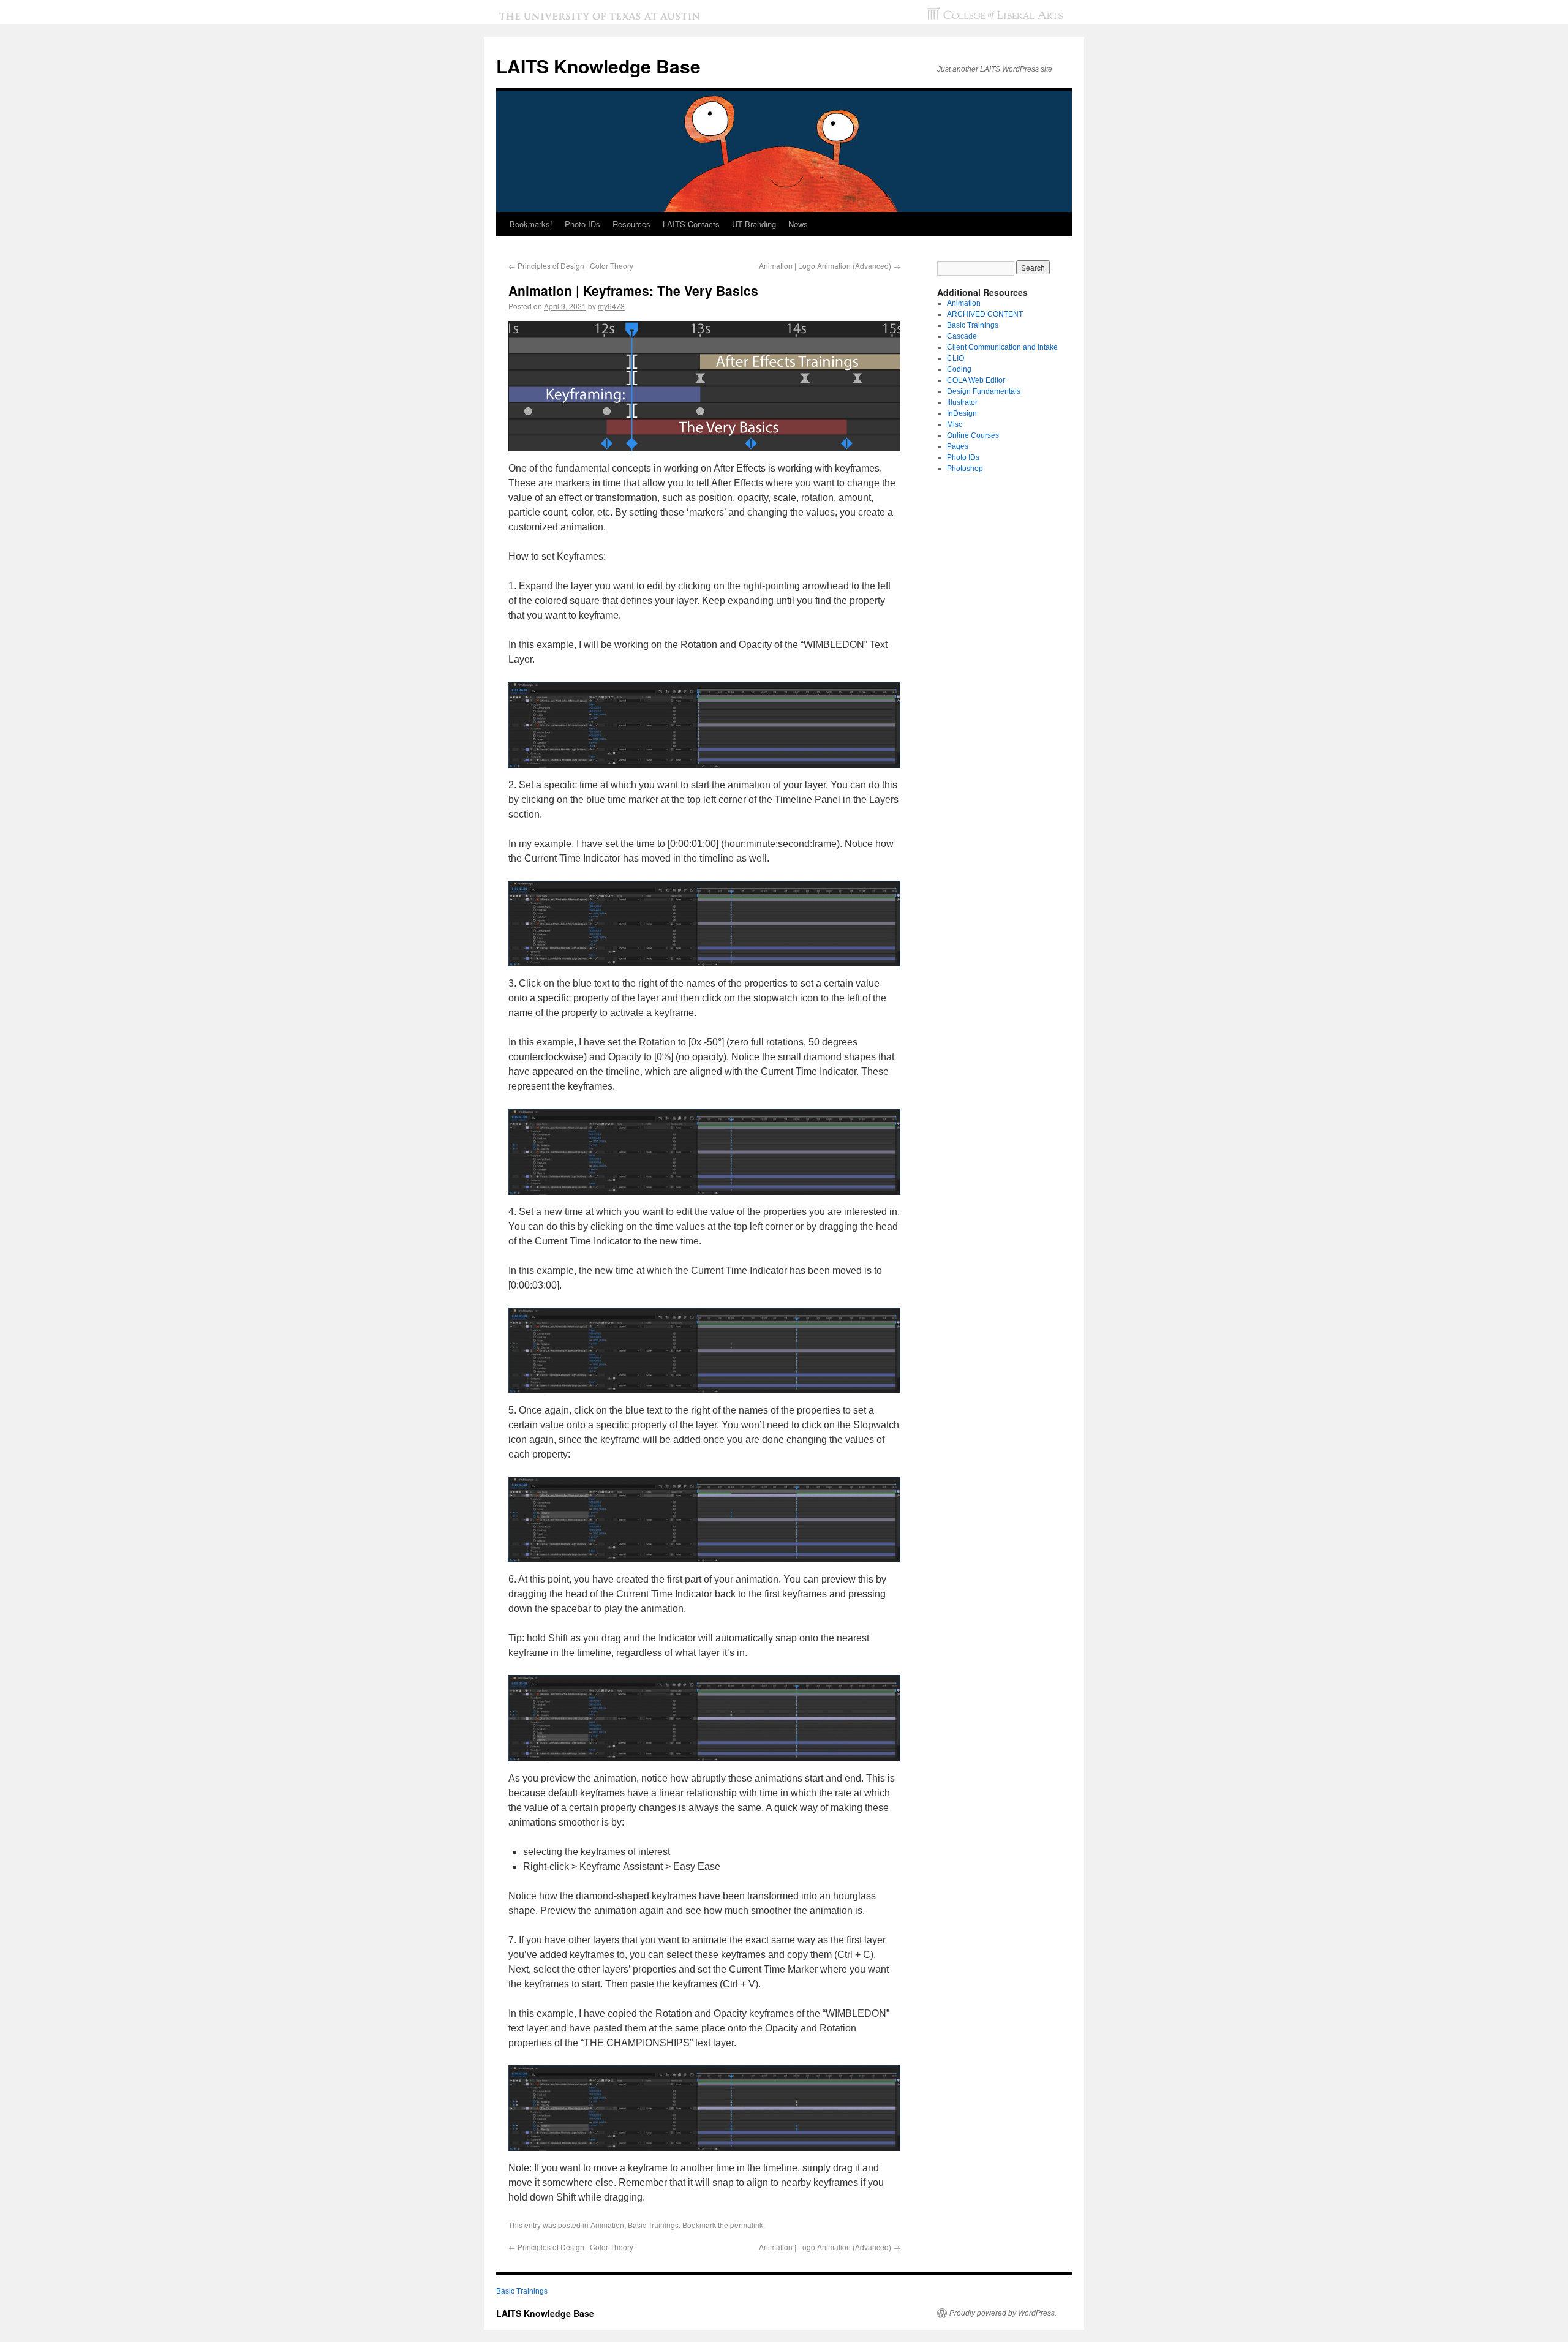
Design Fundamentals (984, 391)
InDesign (962, 413)
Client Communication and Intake (1002, 347)
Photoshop (965, 469)
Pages (958, 446)
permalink (747, 2225)
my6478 (611, 306)
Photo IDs (963, 457)
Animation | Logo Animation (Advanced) (830, 265)
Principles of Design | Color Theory (571, 265)
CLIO (956, 358)
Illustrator (962, 402)
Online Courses (973, 435)
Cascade (962, 336)
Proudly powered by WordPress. (1003, 2313)
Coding (959, 369)
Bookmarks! (531, 224)
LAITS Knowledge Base (598, 66)
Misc (955, 424)
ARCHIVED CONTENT (985, 314)
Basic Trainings (653, 2225)
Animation (607, 2225)
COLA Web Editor (976, 380)
